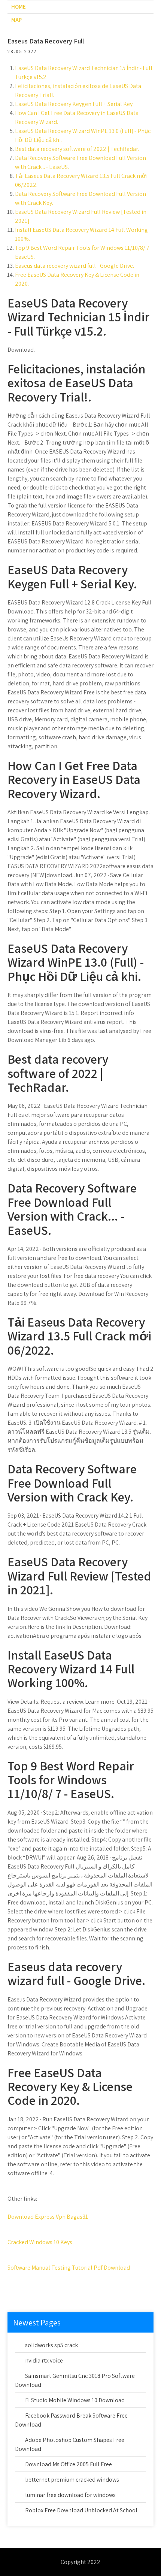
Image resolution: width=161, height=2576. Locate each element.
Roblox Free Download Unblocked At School (81, 2510)
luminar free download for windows (70, 2495)
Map (16, 20)
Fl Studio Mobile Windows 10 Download (75, 2400)
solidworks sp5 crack (51, 2345)
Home (19, 7)
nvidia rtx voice (44, 2360)
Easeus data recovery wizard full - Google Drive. (75, 266)
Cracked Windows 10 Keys (40, 2242)
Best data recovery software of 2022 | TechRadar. (77, 149)
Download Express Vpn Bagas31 (48, 2217)
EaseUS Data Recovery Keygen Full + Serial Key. (74, 104)
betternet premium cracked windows (72, 2480)
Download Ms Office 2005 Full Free (69, 2464)
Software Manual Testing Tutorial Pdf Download (69, 2268)
